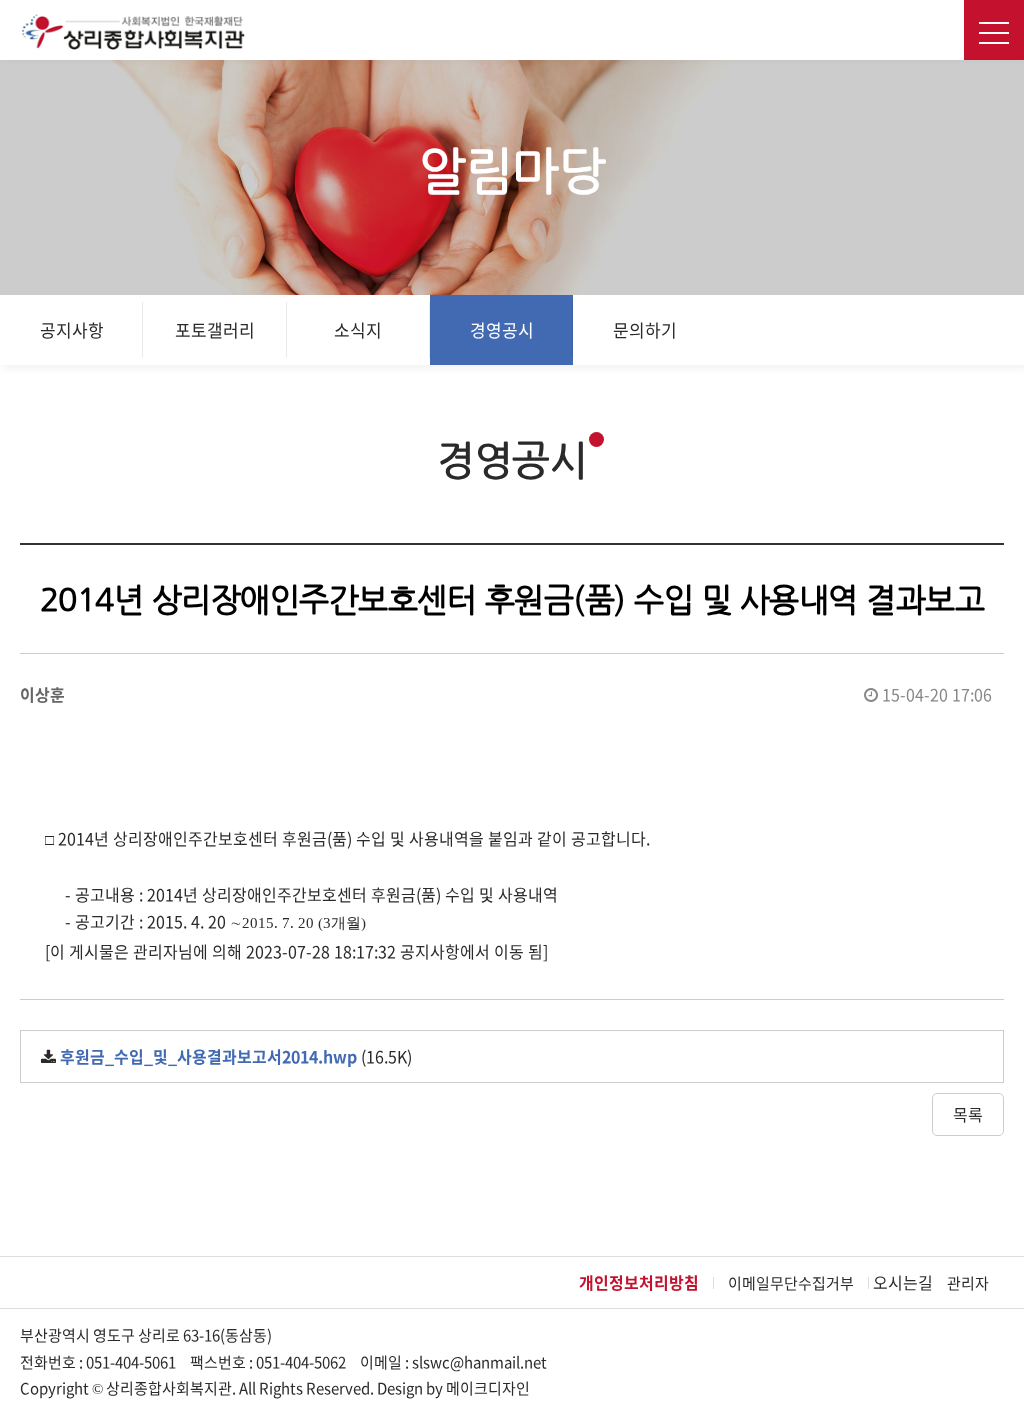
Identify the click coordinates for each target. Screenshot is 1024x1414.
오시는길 (903, 1282)
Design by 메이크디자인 (453, 1388)
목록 (968, 1114)
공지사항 (72, 329)
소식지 (358, 329)
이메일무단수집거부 (791, 1283)
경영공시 (502, 329)
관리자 (968, 1283)
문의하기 (645, 329)
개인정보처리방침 (639, 1282)
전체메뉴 (994, 30)
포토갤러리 (215, 329)
